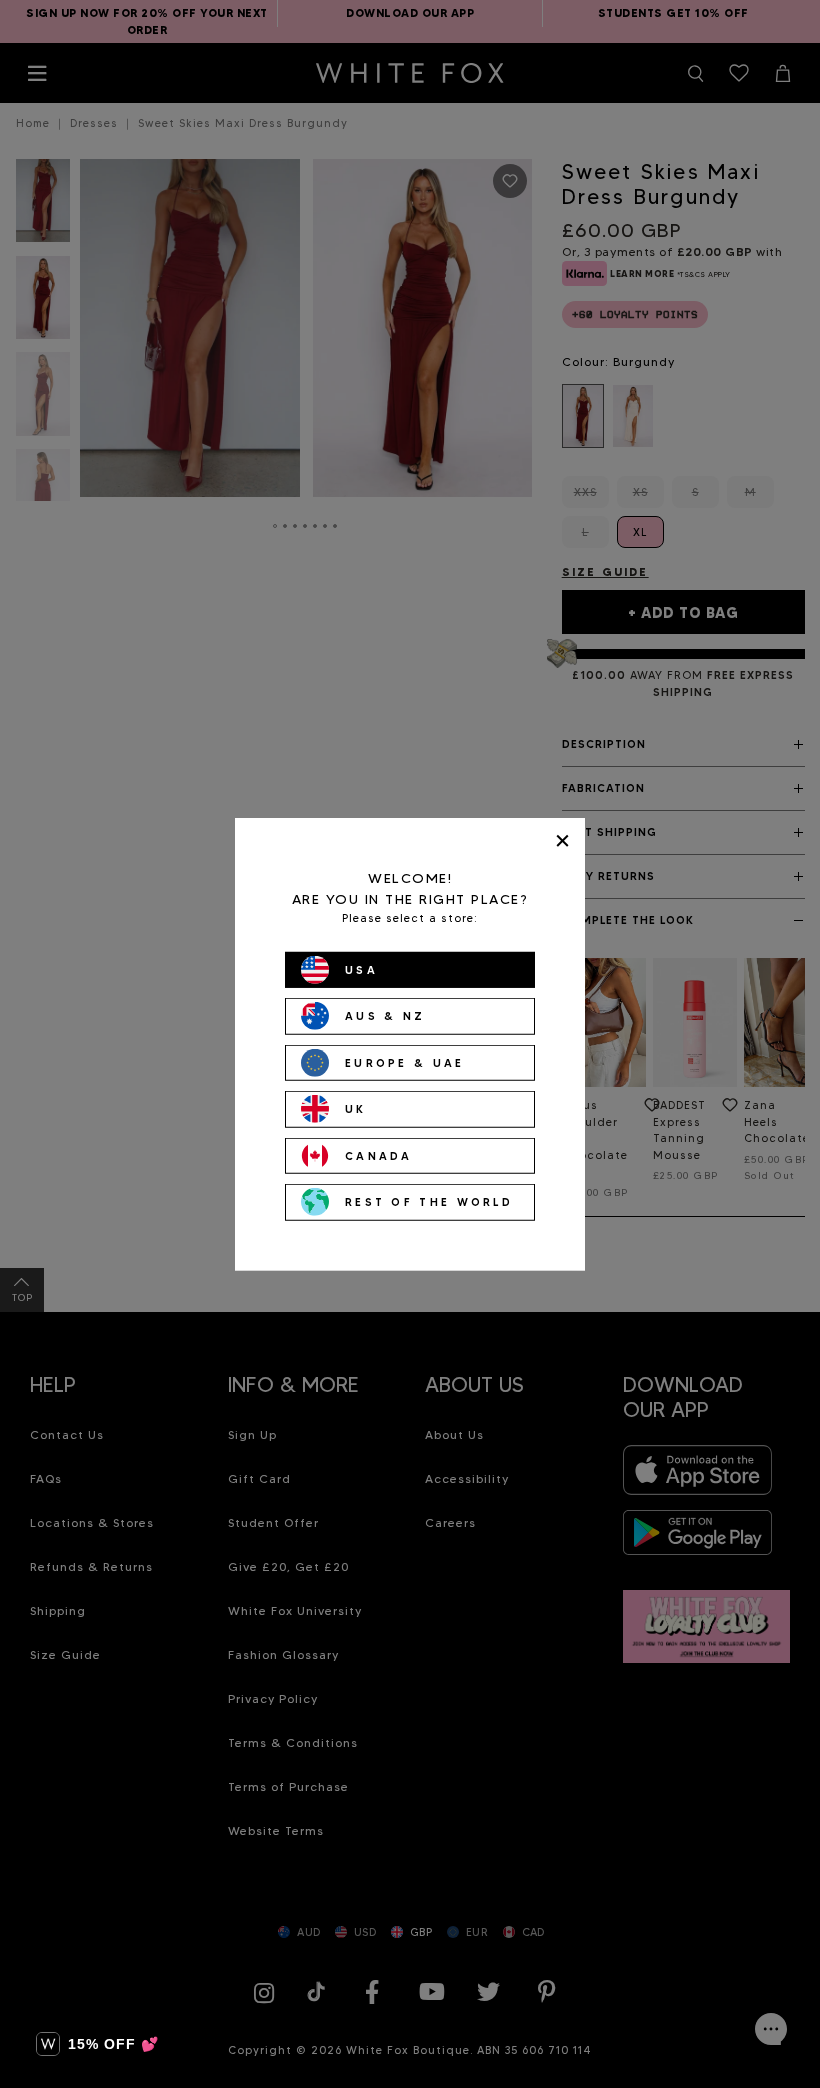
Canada (379, 1155)
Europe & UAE (405, 1062)
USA (361, 969)
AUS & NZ (385, 1016)
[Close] (562, 840)
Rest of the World (429, 1202)
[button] (97, 2044)
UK (356, 1109)
